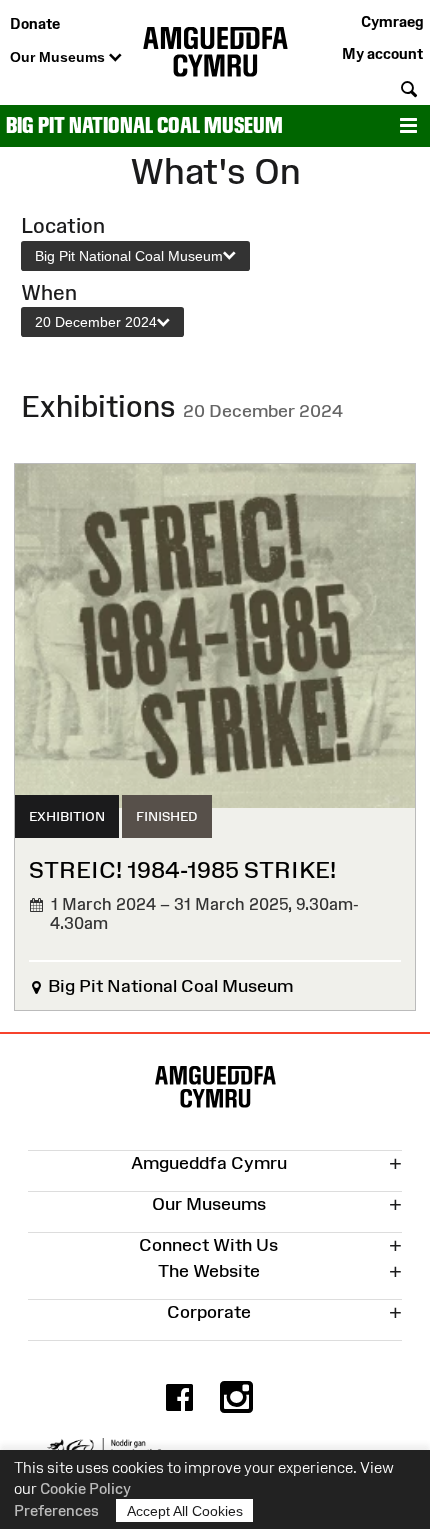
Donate (35, 23)
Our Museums (59, 57)
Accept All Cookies (185, 1511)
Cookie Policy (85, 1488)
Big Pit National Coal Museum (144, 125)
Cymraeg (392, 21)
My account (382, 53)
